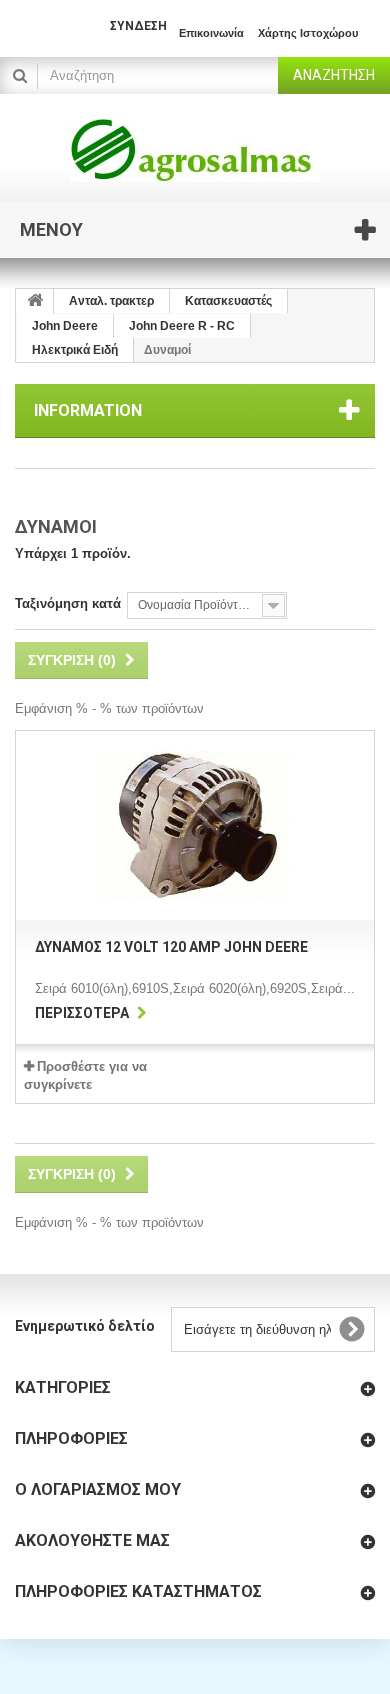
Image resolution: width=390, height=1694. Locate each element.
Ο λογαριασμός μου (98, 1489)
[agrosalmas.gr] (195, 150)
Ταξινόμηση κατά (68, 603)
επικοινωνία (211, 33)
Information (88, 410)
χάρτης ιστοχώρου (308, 33)
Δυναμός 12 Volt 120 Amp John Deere (171, 947)
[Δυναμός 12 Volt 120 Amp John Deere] (195, 825)
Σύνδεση (138, 26)
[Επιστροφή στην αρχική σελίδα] (35, 301)
